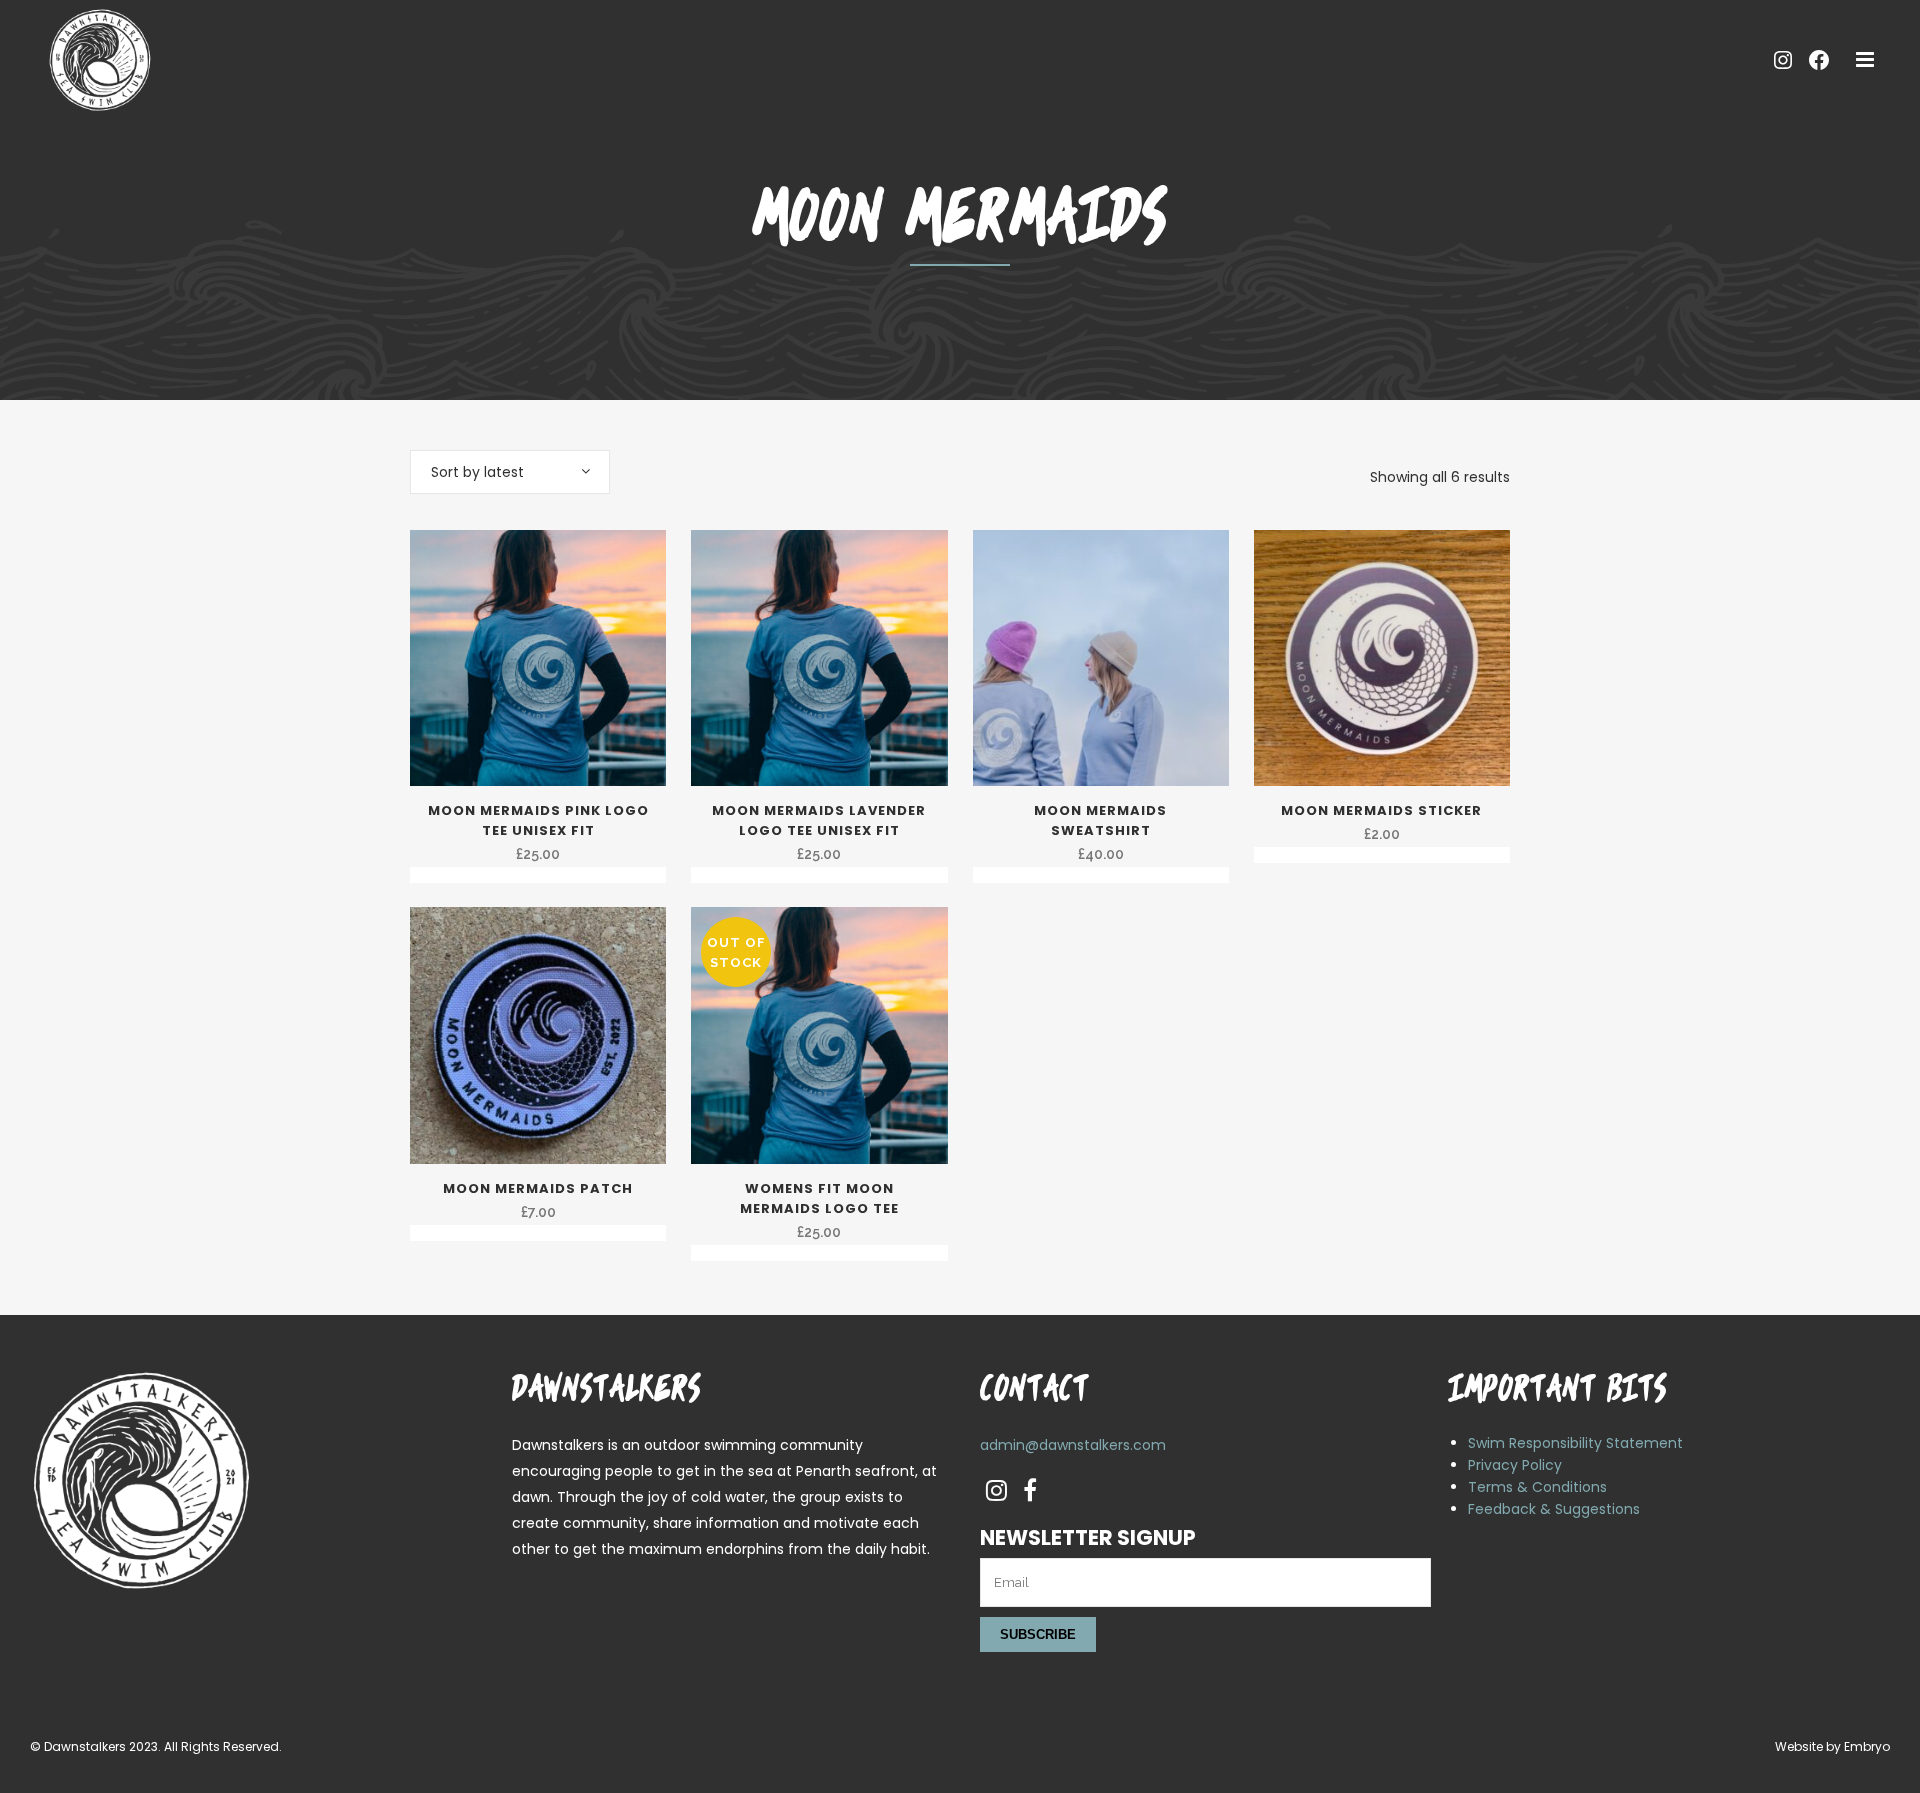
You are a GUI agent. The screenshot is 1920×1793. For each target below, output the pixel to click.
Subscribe (1038, 1634)
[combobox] (510, 472)
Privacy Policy (1515, 1465)
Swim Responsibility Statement (1575, 1443)
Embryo (1867, 1746)
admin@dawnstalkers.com (1073, 1445)
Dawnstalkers (85, 1746)
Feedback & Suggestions (1554, 1509)
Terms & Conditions (1537, 1487)
